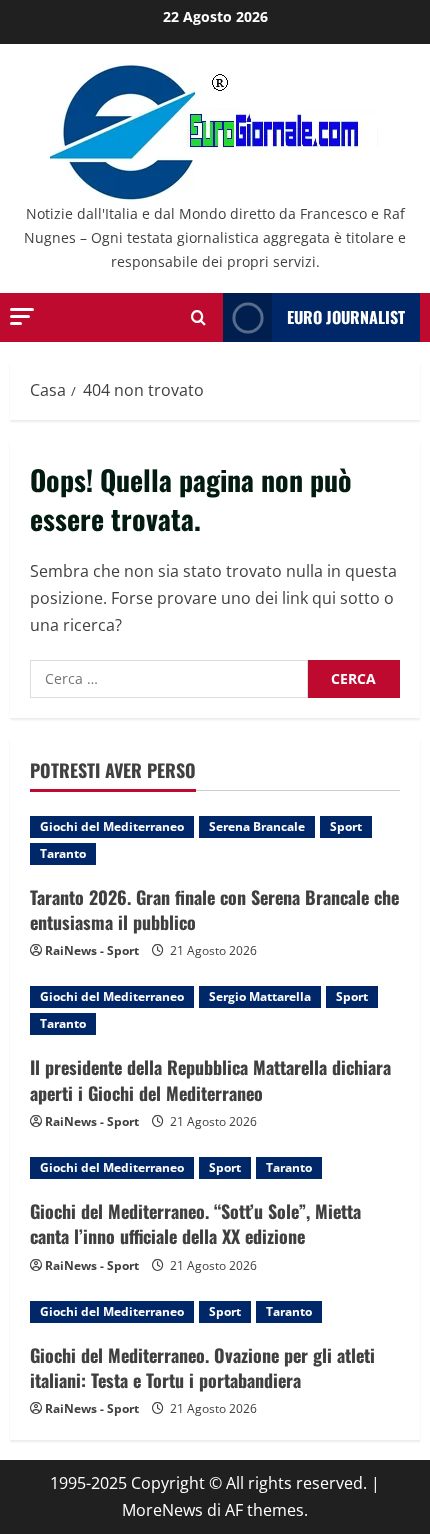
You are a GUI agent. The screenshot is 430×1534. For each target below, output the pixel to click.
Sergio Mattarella (260, 996)
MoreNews (162, 1510)
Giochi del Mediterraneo (112, 826)
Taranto (63, 853)
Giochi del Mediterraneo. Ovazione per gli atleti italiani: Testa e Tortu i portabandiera (202, 1367)
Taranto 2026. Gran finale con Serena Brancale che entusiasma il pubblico (214, 909)
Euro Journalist (346, 317)
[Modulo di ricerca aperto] (198, 317)
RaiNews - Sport (92, 950)
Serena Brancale (257, 826)
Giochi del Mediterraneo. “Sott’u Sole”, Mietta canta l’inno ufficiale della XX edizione (195, 1223)
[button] (22, 316)
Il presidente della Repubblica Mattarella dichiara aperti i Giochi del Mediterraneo (210, 1079)
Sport (346, 826)
